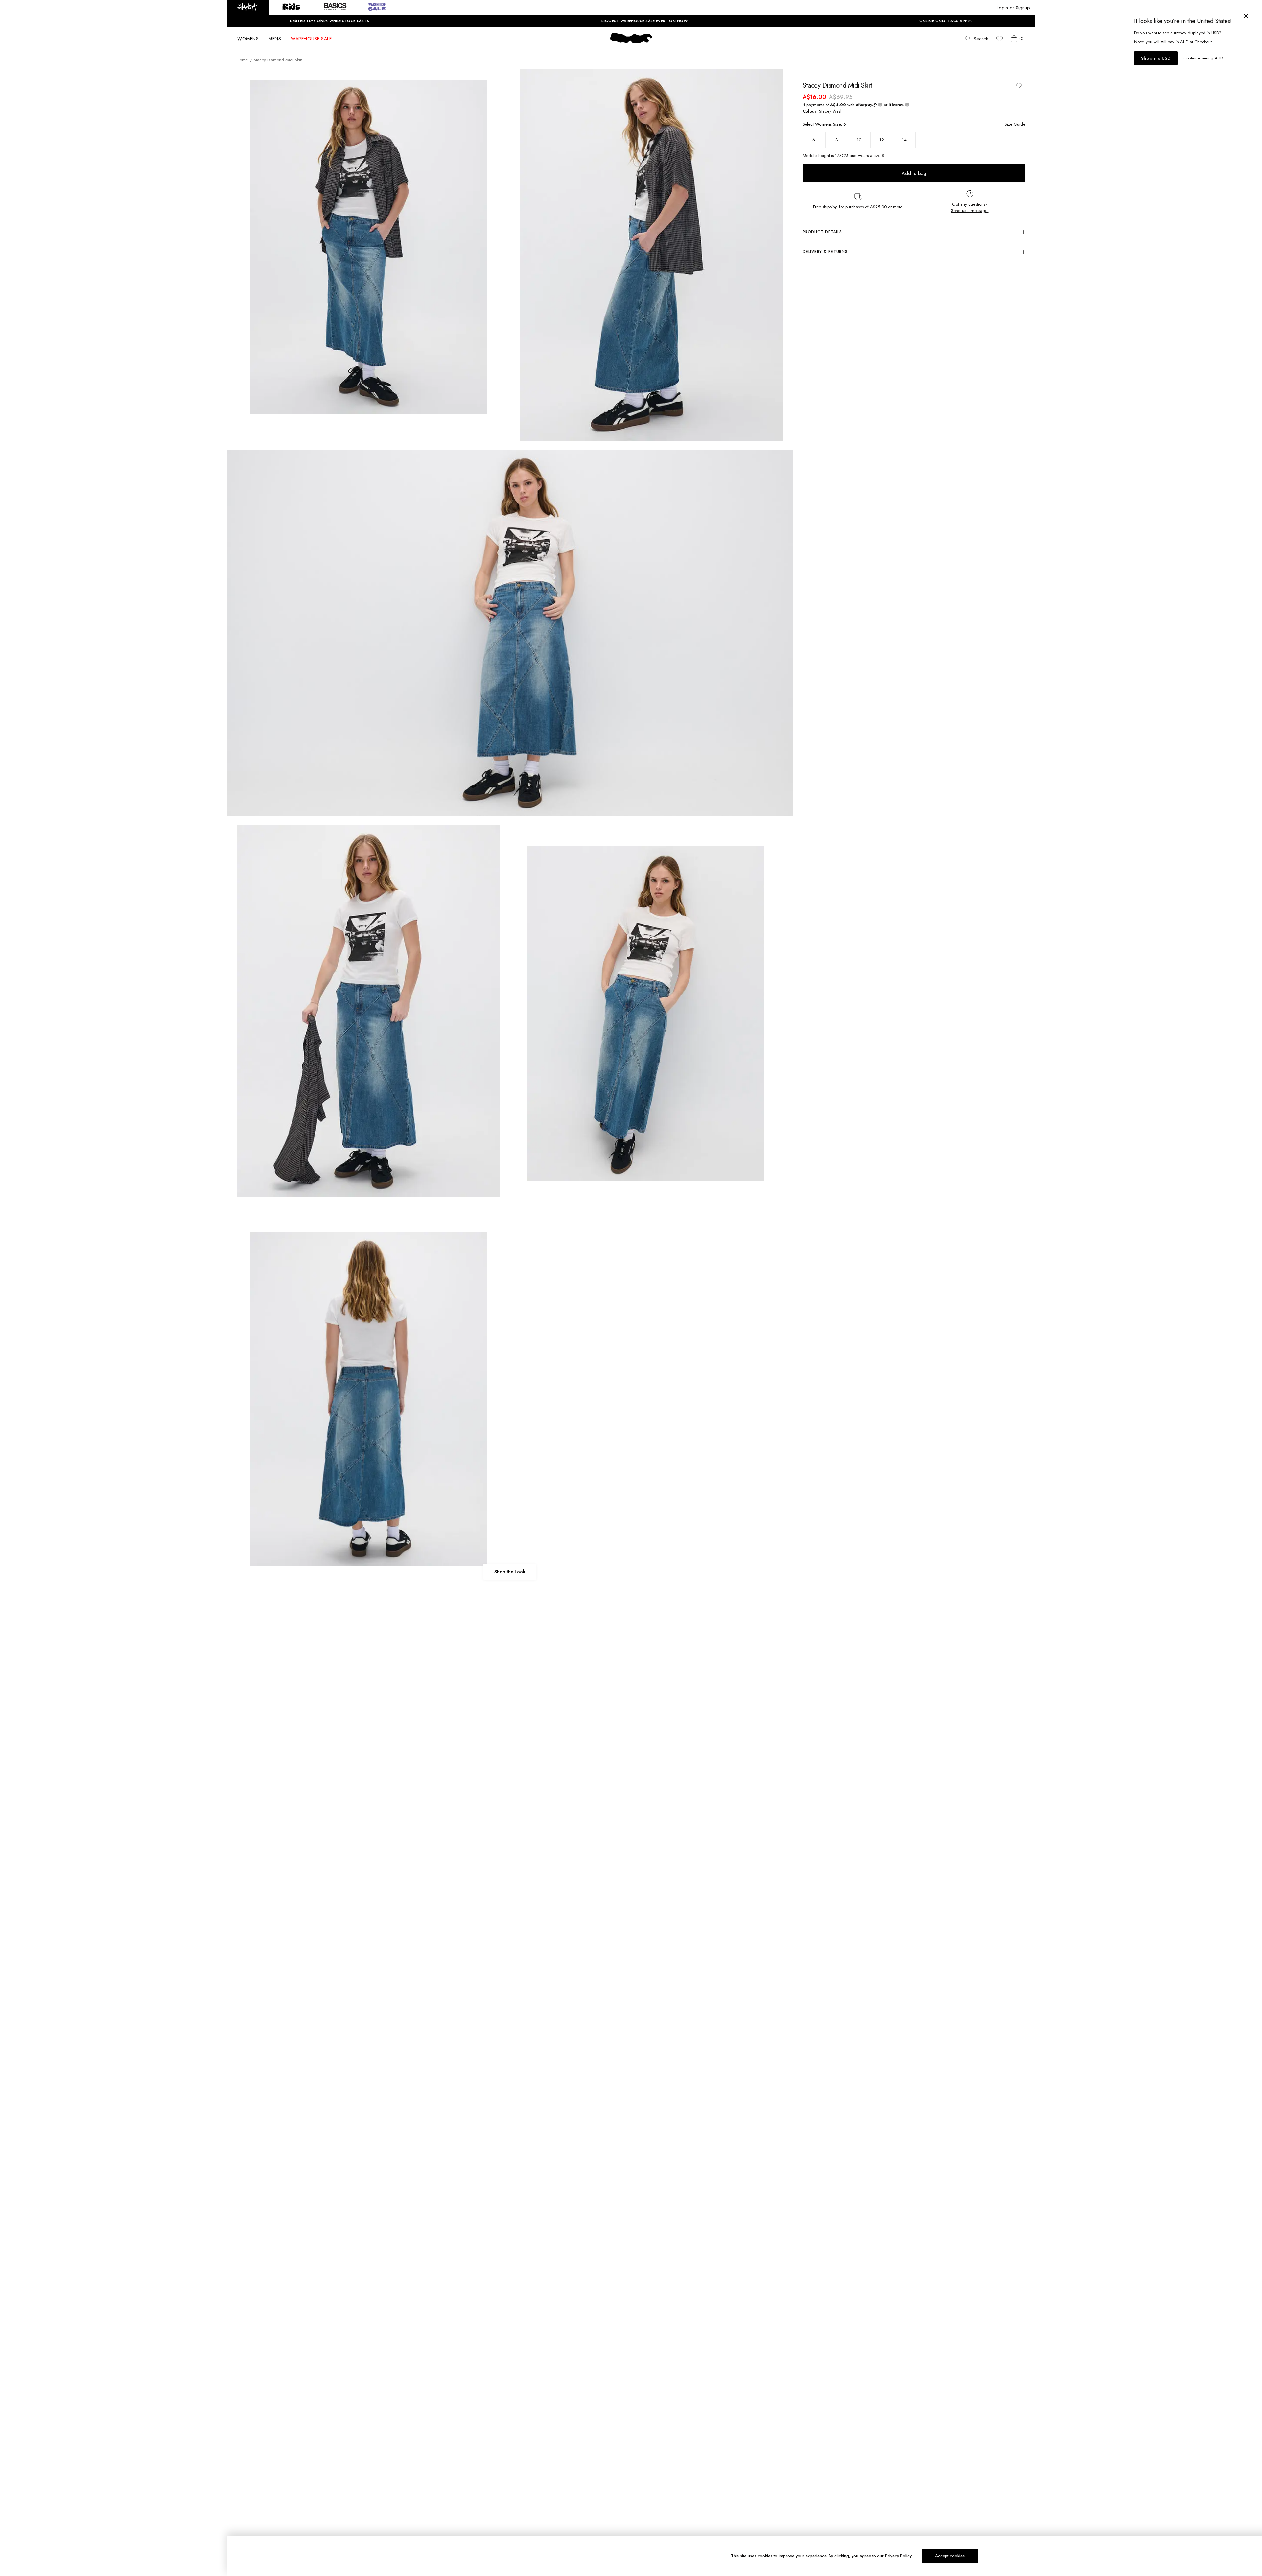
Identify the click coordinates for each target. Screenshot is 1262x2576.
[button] (248, 8)
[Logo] (631, 43)
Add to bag (914, 173)
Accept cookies (950, 2556)
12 (882, 140)
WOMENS (248, 39)
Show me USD (1156, 58)
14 (904, 140)
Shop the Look (510, 1572)
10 (859, 140)
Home (242, 60)
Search (981, 39)
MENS (275, 39)
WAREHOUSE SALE (311, 39)
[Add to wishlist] (1019, 86)
